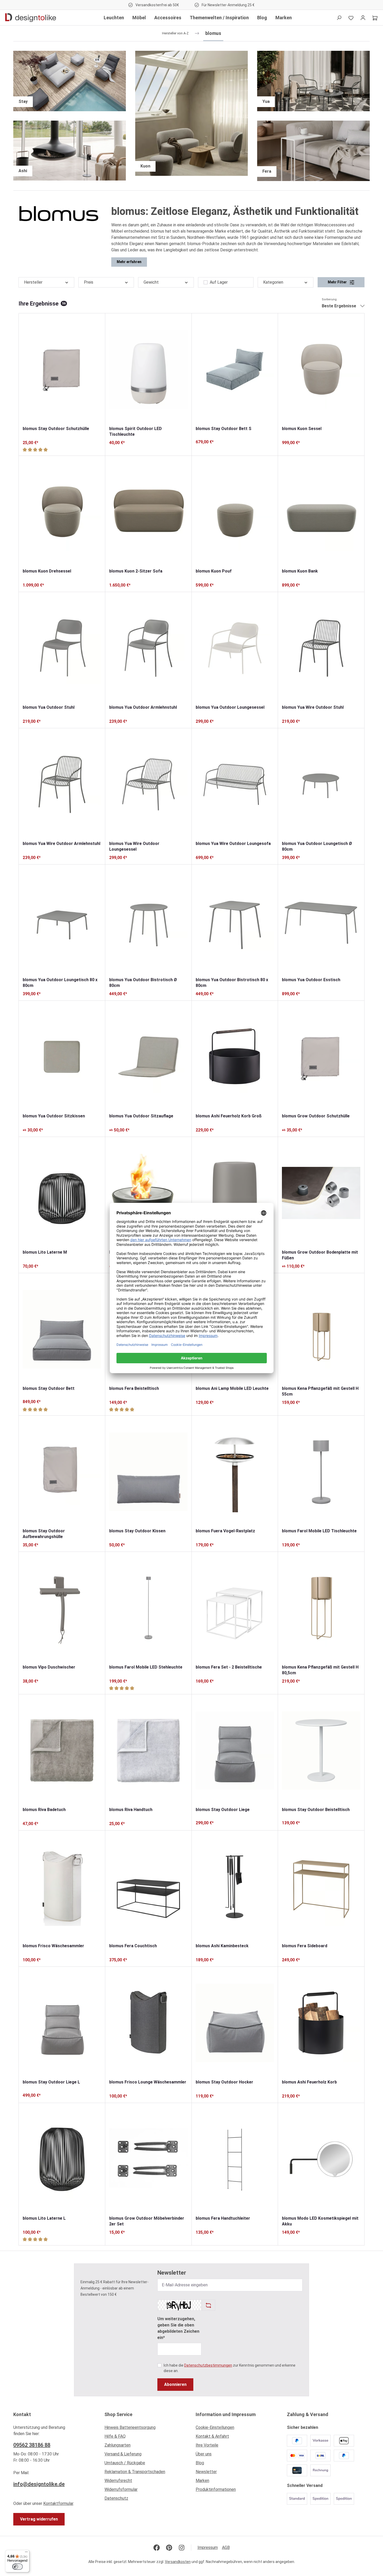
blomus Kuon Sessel (302, 429)
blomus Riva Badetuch (44, 1810)
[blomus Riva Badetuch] (62, 1750)
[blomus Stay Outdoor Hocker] (235, 2023)
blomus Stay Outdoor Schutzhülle (56, 429)
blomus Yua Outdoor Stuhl (49, 707)
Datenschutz (116, 2498)
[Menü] (26, 2553)
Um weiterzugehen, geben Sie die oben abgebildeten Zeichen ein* (178, 2328)
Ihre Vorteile (207, 2445)
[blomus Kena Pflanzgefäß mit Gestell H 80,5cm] (321, 1608)
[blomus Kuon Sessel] (321, 369)
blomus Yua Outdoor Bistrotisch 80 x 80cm (232, 983)
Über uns (204, 2454)
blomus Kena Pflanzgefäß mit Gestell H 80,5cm (320, 1670)
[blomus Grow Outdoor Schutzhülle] (321, 1057)
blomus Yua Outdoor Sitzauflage (141, 1116)
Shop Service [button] (118, 2414)
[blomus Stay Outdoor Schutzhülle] (62, 369)
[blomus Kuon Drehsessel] (62, 512)
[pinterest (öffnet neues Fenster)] (169, 2548)
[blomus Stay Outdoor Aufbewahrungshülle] (62, 1472)
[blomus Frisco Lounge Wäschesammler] (148, 2023)
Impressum (208, 2547)
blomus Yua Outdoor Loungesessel (230, 707)
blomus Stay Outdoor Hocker (224, 2082)
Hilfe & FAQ (115, 2436)
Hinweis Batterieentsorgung (130, 2427)
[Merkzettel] (351, 18)
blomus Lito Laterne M (45, 1252)
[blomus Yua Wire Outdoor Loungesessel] (148, 784)
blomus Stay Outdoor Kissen (137, 1531)
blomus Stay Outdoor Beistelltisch (316, 1810)
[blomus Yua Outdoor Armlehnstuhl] (148, 648)
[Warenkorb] (375, 18)
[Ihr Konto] (363, 18)
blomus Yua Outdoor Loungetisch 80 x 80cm (60, 983)
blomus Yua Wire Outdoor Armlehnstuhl (61, 844)
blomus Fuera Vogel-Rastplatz (225, 1531)
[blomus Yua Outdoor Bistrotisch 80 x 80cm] (235, 921)
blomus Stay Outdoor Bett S (224, 429)
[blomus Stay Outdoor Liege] (235, 1750)
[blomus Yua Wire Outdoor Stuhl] (321, 648)
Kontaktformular (58, 2503)
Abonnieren (175, 2384)
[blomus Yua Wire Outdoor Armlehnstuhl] (62, 784)
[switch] (17, 2567)
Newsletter (206, 2472)
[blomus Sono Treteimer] (235, 1193)
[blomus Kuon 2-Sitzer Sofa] (148, 512)
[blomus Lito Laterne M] (62, 1193)
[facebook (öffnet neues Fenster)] (157, 2548)
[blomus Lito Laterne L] (62, 2159)
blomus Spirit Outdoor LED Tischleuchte (135, 431)
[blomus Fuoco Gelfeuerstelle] (148, 1193)
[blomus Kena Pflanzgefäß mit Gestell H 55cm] (321, 1329)
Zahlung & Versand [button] (308, 2414)
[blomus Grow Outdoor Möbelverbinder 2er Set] (148, 2159)
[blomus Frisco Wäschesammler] (62, 1887)
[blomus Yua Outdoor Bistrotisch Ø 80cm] (148, 921)
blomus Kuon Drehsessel (47, 571)
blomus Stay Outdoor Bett (49, 1388)
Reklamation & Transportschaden (135, 2472)
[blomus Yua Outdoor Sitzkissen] (62, 1057)
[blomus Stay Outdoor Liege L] (62, 2023)
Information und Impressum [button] (226, 2414)
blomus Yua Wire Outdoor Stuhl (313, 707)
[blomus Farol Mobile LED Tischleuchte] (321, 1472)
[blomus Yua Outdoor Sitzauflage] (148, 1057)
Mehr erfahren (129, 262)
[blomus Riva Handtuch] (148, 1750)
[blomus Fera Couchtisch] (148, 1887)
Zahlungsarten (118, 2445)
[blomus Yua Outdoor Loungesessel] (235, 648)
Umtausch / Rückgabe (125, 2463)
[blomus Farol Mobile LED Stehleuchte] (148, 1608)
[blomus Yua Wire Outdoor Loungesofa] (235, 784)
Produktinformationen (216, 2489)
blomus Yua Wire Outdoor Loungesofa (233, 844)
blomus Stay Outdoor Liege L (51, 2082)
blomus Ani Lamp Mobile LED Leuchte (232, 1388)
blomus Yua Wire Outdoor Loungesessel (134, 846)
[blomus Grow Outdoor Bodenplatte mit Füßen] (321, 1193)
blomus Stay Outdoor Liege (223, 1810)
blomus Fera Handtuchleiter (223, 2218)
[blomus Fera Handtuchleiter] (235, 2159)
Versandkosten (178, 2562)
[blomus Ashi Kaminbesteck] (235, 1887)
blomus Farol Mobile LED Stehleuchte (146, 1667)
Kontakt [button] (22, 2414)
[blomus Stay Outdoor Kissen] (148, 1472)
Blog (200, 2463)
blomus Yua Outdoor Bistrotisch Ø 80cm (143, 983)
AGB (226, 2547)
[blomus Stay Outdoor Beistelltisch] (321, 1750)
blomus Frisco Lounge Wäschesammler (148, 2082)
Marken (202, 2481)
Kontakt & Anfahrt (212, 2436)
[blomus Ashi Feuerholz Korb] (321, 2023)
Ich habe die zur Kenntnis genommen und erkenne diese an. (230, 2368)
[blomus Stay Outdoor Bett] (62, 1329)
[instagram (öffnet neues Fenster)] (182, 2548)
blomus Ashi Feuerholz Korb (309, 2082)
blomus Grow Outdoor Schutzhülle (316, 1116)
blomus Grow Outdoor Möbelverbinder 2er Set (147, 2221)
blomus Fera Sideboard (305, 1946)
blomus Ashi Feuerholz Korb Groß (229, 1116)
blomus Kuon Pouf (214, 571)
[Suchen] (339, 18)
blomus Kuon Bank (300, 571)
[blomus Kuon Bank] (321, 512)
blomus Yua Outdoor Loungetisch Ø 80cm (317, 846)
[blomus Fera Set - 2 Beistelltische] (235, 1608)
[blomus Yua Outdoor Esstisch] (321, 921)
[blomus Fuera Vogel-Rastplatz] (235, 1472)
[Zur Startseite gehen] (31, 18)
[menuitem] (146, 2429)
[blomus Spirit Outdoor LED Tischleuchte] (148, 369)
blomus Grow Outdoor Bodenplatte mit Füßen (320, 1255)
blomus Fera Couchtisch (133, 1946)
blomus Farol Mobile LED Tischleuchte (319, 1531)
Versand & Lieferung (123, 2454)
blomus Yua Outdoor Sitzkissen (54, 1116)
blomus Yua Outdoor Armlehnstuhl (143, 707)
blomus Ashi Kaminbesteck (222, 1946)
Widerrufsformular (121, 2489)
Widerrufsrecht (118, 2481)
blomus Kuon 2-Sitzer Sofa (136, 571)
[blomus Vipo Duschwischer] (62, 1608)
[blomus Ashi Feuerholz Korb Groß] (235, 1057)
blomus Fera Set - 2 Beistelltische (229, 1667)
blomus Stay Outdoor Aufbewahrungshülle (44, 1534)
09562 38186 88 (32, 2445)
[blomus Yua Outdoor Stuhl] (62, 648)
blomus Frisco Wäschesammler (53, 1946)
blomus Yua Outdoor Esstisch (311, 980)
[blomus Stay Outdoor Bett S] (235, 369)
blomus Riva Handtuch (131, 1810)
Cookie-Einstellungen (215, 2427)
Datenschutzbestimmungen (208, 2365)
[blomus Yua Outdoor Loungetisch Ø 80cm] (321, 784)
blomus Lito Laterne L (44, 2218)
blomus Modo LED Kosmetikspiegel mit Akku (320, 2221)
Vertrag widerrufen (39, 2519)
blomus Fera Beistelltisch (134, 1388)
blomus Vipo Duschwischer (49, 1667)
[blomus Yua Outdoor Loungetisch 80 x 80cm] (62, 921)
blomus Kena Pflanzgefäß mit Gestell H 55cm (320, 1391)
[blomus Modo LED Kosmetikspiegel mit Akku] (321, 2159)
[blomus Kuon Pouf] (235, 512)
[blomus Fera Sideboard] (321, 1887)
